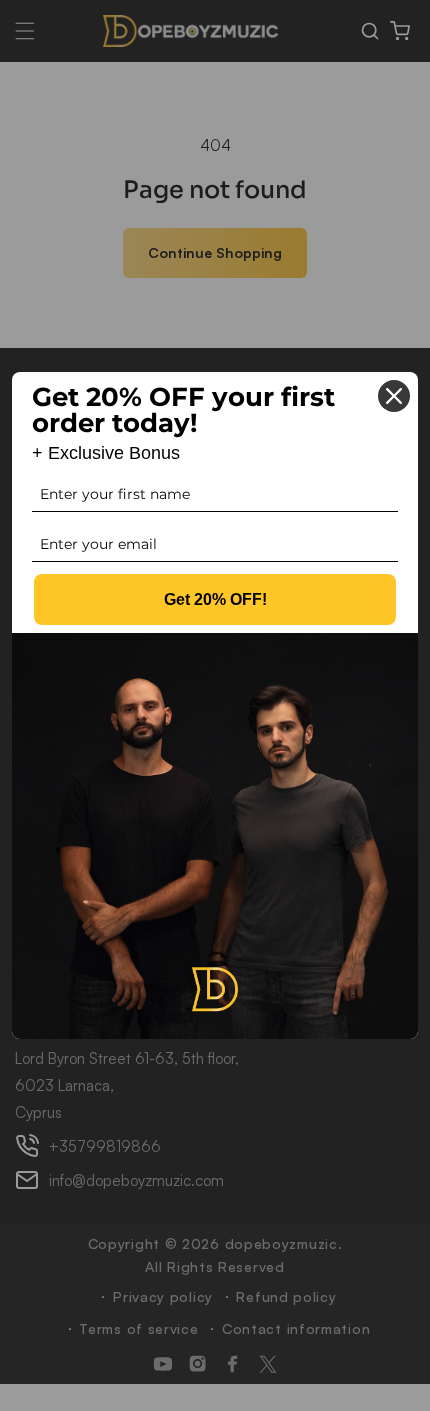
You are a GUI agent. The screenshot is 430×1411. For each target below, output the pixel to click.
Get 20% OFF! (215, 599)
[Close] (394, 396)
